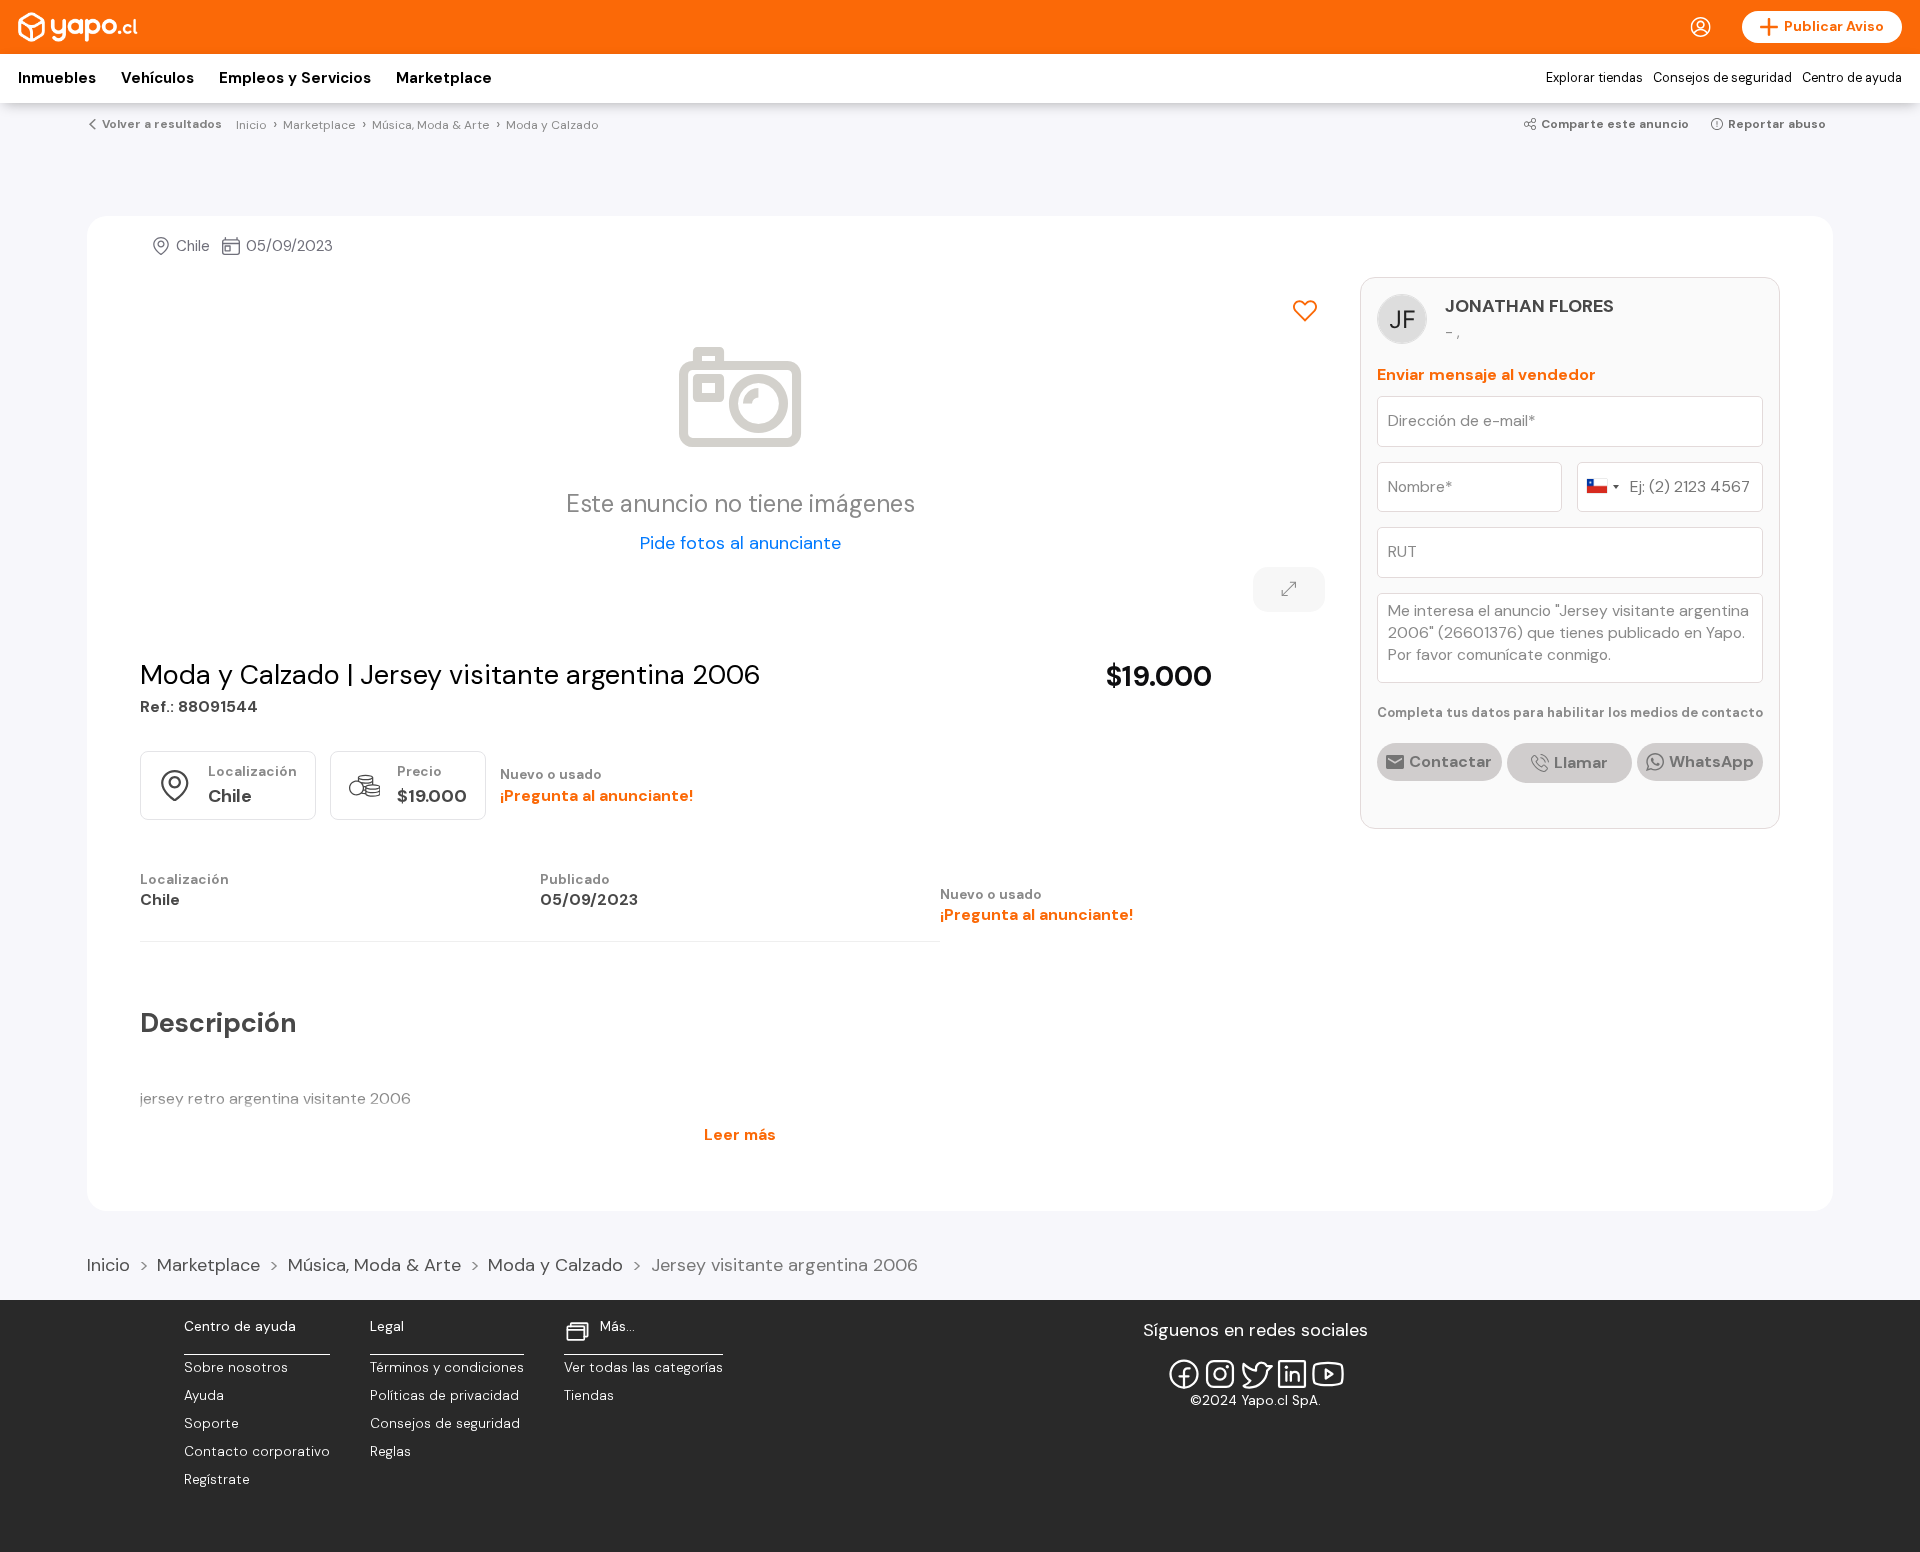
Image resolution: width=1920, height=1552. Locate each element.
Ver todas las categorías (643, 1367)
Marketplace (444, 78)
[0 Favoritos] (1305, 311)
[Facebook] (1184, 1374)
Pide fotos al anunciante (740, 543)
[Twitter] (1256, 1374)
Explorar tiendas (1594, 78)
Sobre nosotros (236, 1367)
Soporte (211, 1423)
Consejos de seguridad (1722, 78)
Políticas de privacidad (444, 1395)
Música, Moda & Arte (374, 1265)
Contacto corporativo (257, 1451)
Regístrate (217, 1479)
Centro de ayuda (1852, 78)
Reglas (390, 1451)
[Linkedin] (1292, 1374)
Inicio (108, 1265)
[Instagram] (1220, 1374)
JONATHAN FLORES (1529, 306)
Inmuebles (57, 78)
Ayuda (204, 1395)
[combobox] (1602, 486)
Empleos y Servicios (295, 78)
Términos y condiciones (447, 1367)
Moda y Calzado (555, 1265)
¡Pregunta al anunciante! (596, 795)
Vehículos (157, 78)
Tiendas (589, 1395)
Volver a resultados (162, 124)
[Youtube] (1328, 1374)
